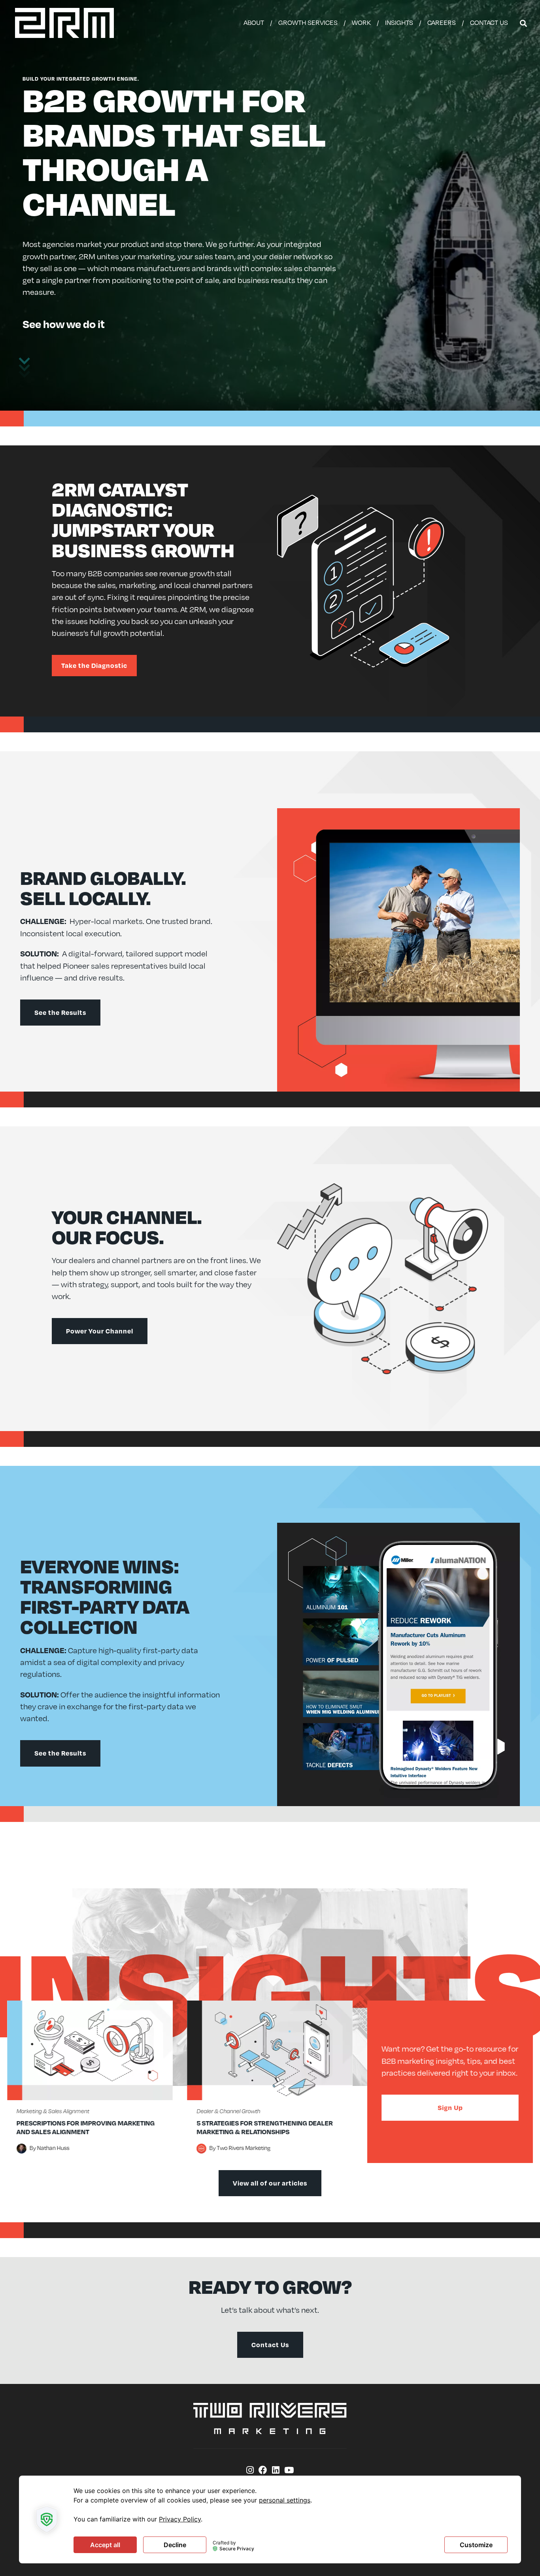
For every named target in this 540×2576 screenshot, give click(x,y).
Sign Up (450, 2107)
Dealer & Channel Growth (228, 2111)
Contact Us (270, 2345)
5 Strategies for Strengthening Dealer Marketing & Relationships (265, 2127)
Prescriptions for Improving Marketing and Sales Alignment (86, 2127)
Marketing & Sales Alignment (53, 2111)
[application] (270, 2519)
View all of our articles (270, 2183)
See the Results (60, 1012)
